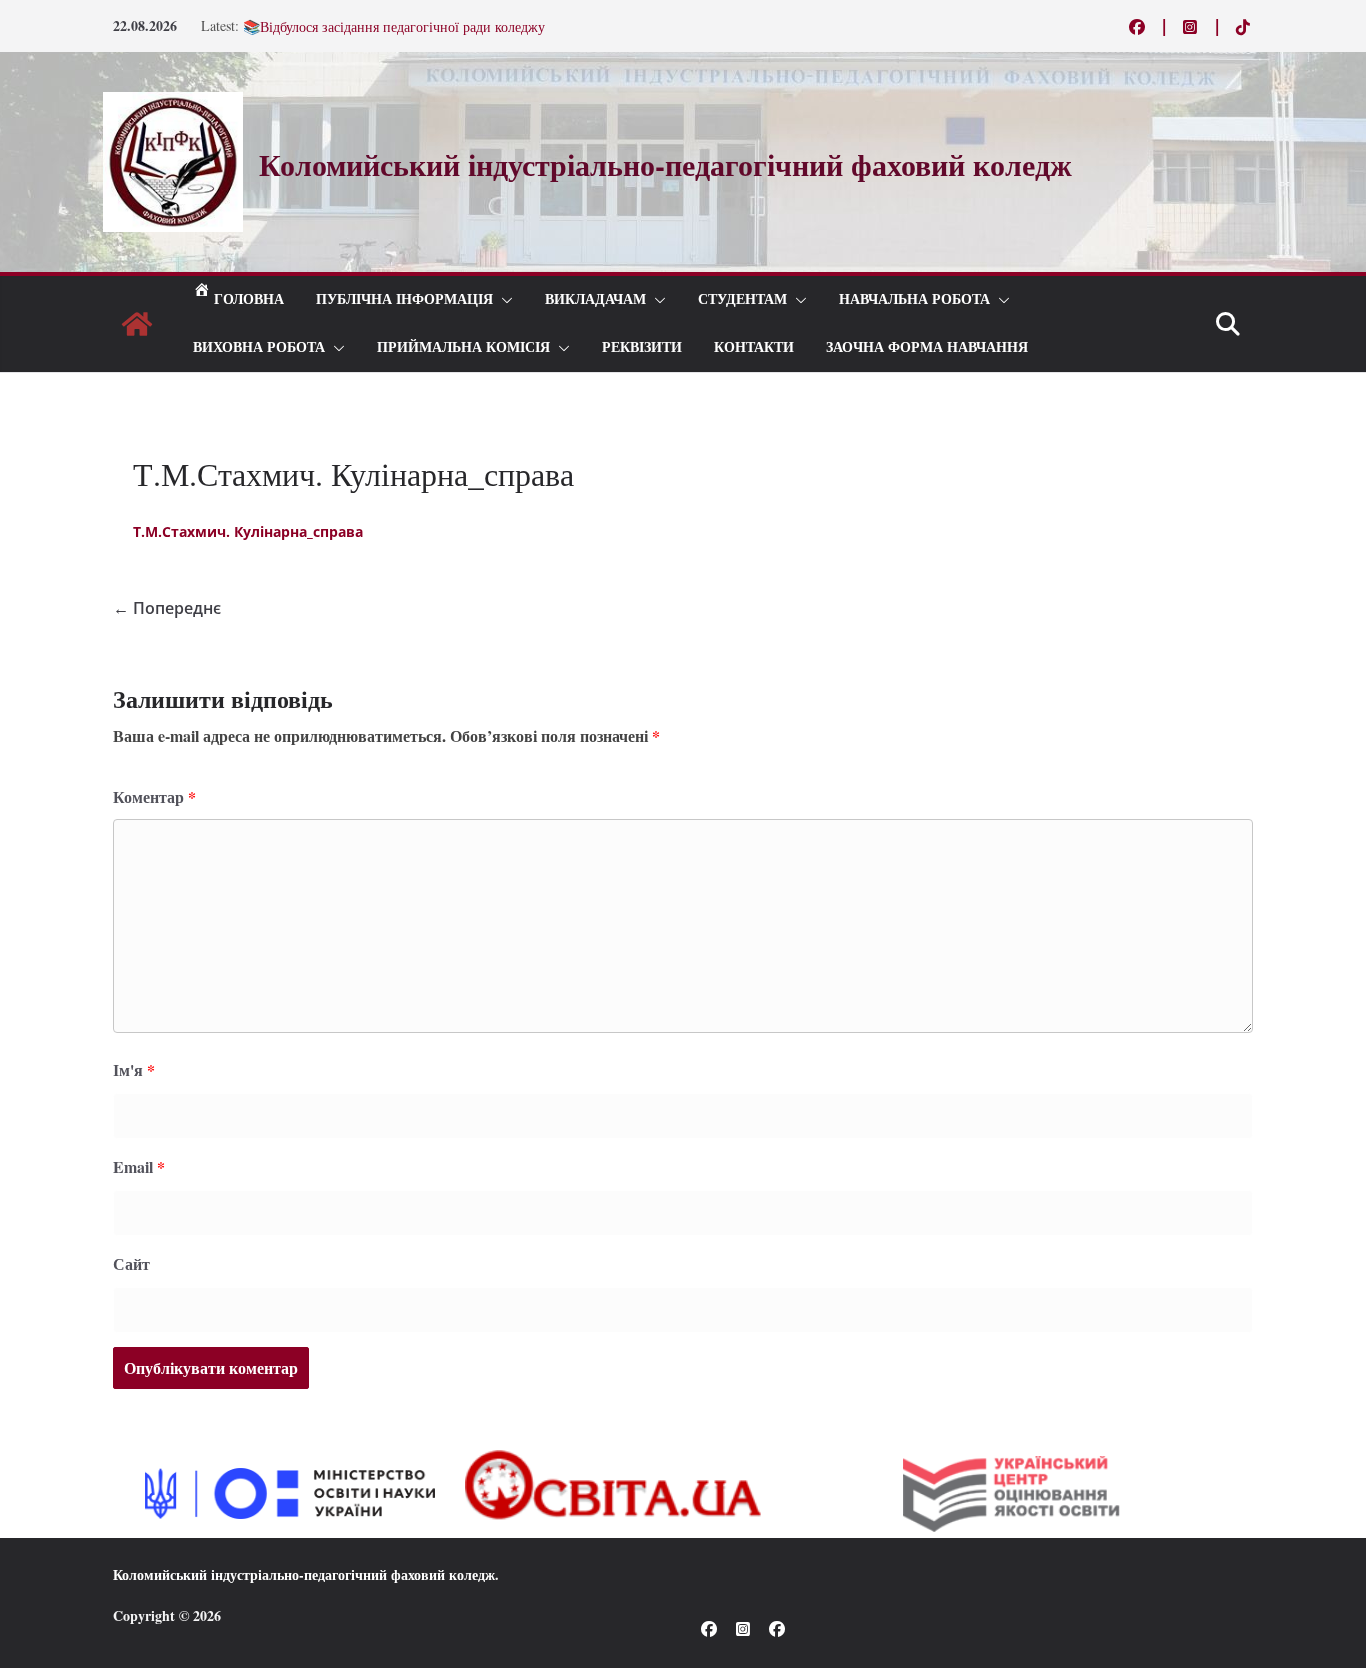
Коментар (154, 796)
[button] (503, 300)
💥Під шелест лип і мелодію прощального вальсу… (400, 18)
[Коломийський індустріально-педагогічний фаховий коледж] (137, 324)
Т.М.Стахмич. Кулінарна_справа (248, 531)
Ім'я (134, 1069)
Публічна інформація (404, 299)
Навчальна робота (914, 299)
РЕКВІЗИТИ (642, 347)
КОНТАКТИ (754, 347)
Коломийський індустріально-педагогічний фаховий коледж (304, 1574)
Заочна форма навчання (927, 347)
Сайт (131, 1263)
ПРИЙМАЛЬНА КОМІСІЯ (463, 347)
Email (139, 1166)
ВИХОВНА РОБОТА (259, 347)
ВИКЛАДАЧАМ (595, 299)
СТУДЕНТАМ (742, 299)
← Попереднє (167, 608)
